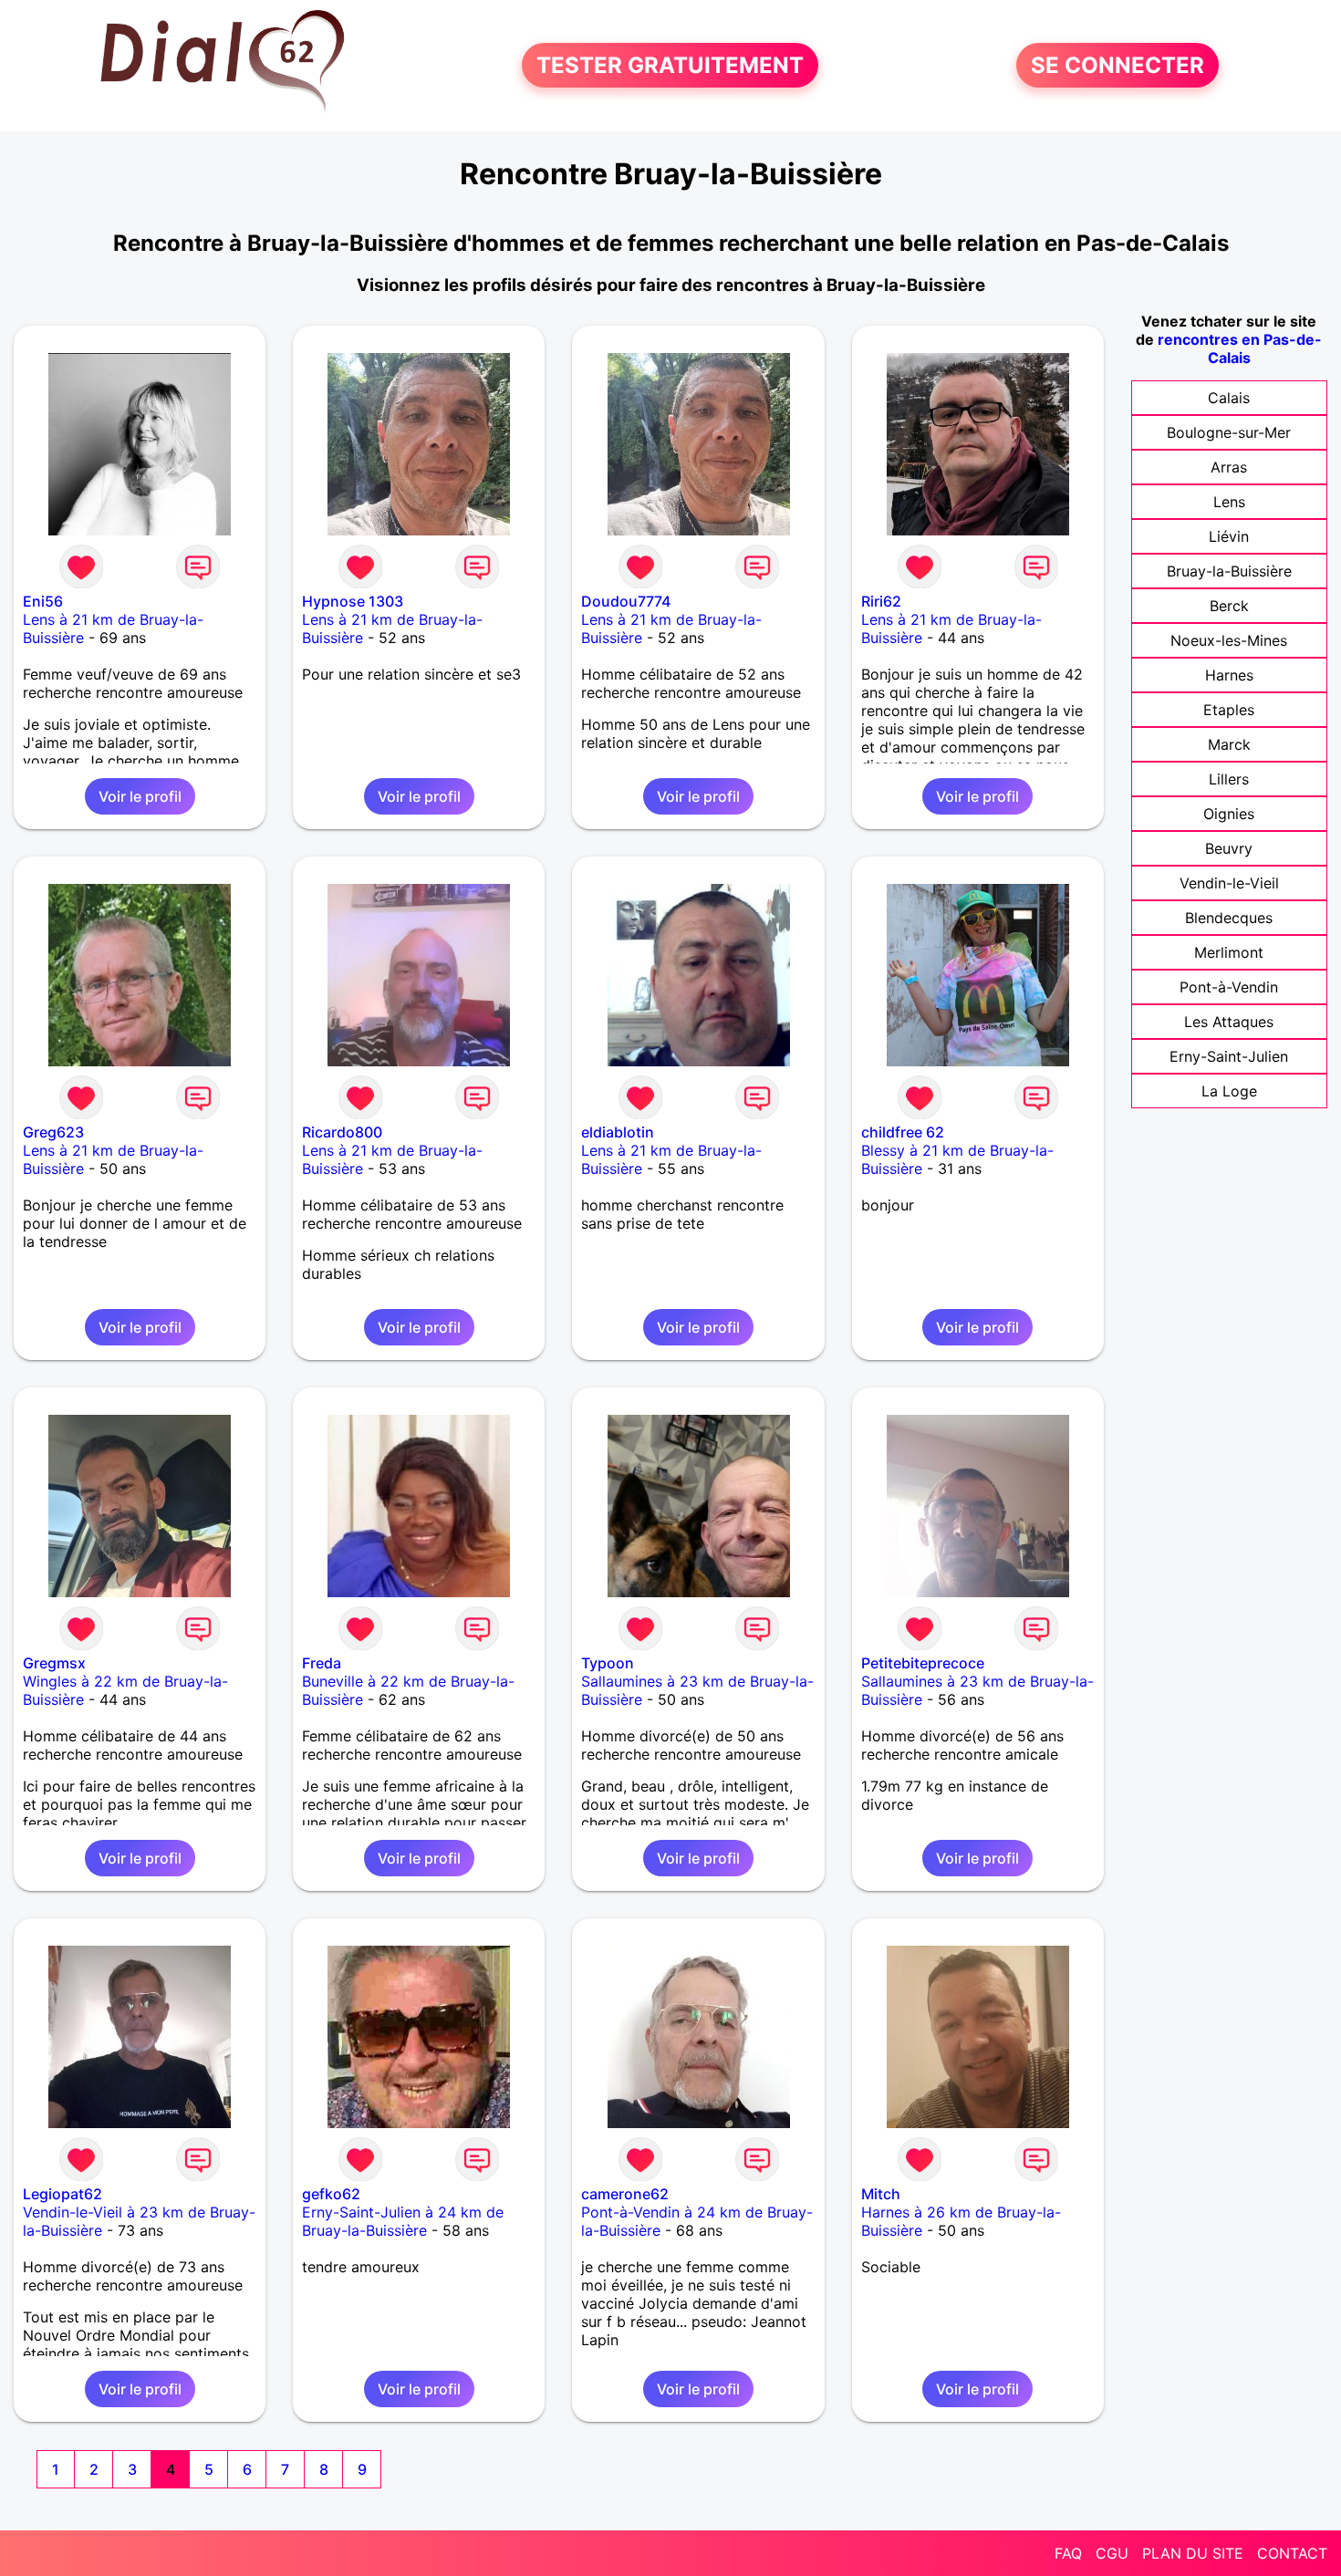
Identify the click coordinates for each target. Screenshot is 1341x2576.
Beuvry (1229, 848)
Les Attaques (1229, 1022)
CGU (1112, 2553)
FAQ (1068, 2553)
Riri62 (881, 601)
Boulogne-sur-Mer (1229, 432)
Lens (1229, 502)
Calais (1229, 398)
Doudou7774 (626, 601)
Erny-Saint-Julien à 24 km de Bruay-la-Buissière (403, 2221)
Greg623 (53, 1132)
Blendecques (1229, 918)
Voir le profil (140, 796)
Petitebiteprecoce (923, 1663)
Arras (1229, 467)
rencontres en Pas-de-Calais (1240, 348)
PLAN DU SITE (1193, 2553)
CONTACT (1292, 2553)
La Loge (1229, 1091)
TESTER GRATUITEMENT (670, 65)
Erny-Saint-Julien (1229, 1056)
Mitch (881, 2194)
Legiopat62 (62, 2194)
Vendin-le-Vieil (1229, 883)
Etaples (1229, 710)
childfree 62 (903, 1132)
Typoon (608, 1663)
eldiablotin (618, 1132)
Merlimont (1229, 952)
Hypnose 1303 (353, 601)
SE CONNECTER (1117, 65)
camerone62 (625, 2194)
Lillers (1229, 779)
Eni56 (43, 601)
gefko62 (331, 2194)
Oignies (1229, 814)
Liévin (1229, 536)
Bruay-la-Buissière (1229, 571)
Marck (1229, 744)
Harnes (1229, 675)
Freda (322, 1663)
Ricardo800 (342, 1132)
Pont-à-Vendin (1229, 987)
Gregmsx (54, 1663)
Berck (1229, 606)
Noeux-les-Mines (1229, 640)
